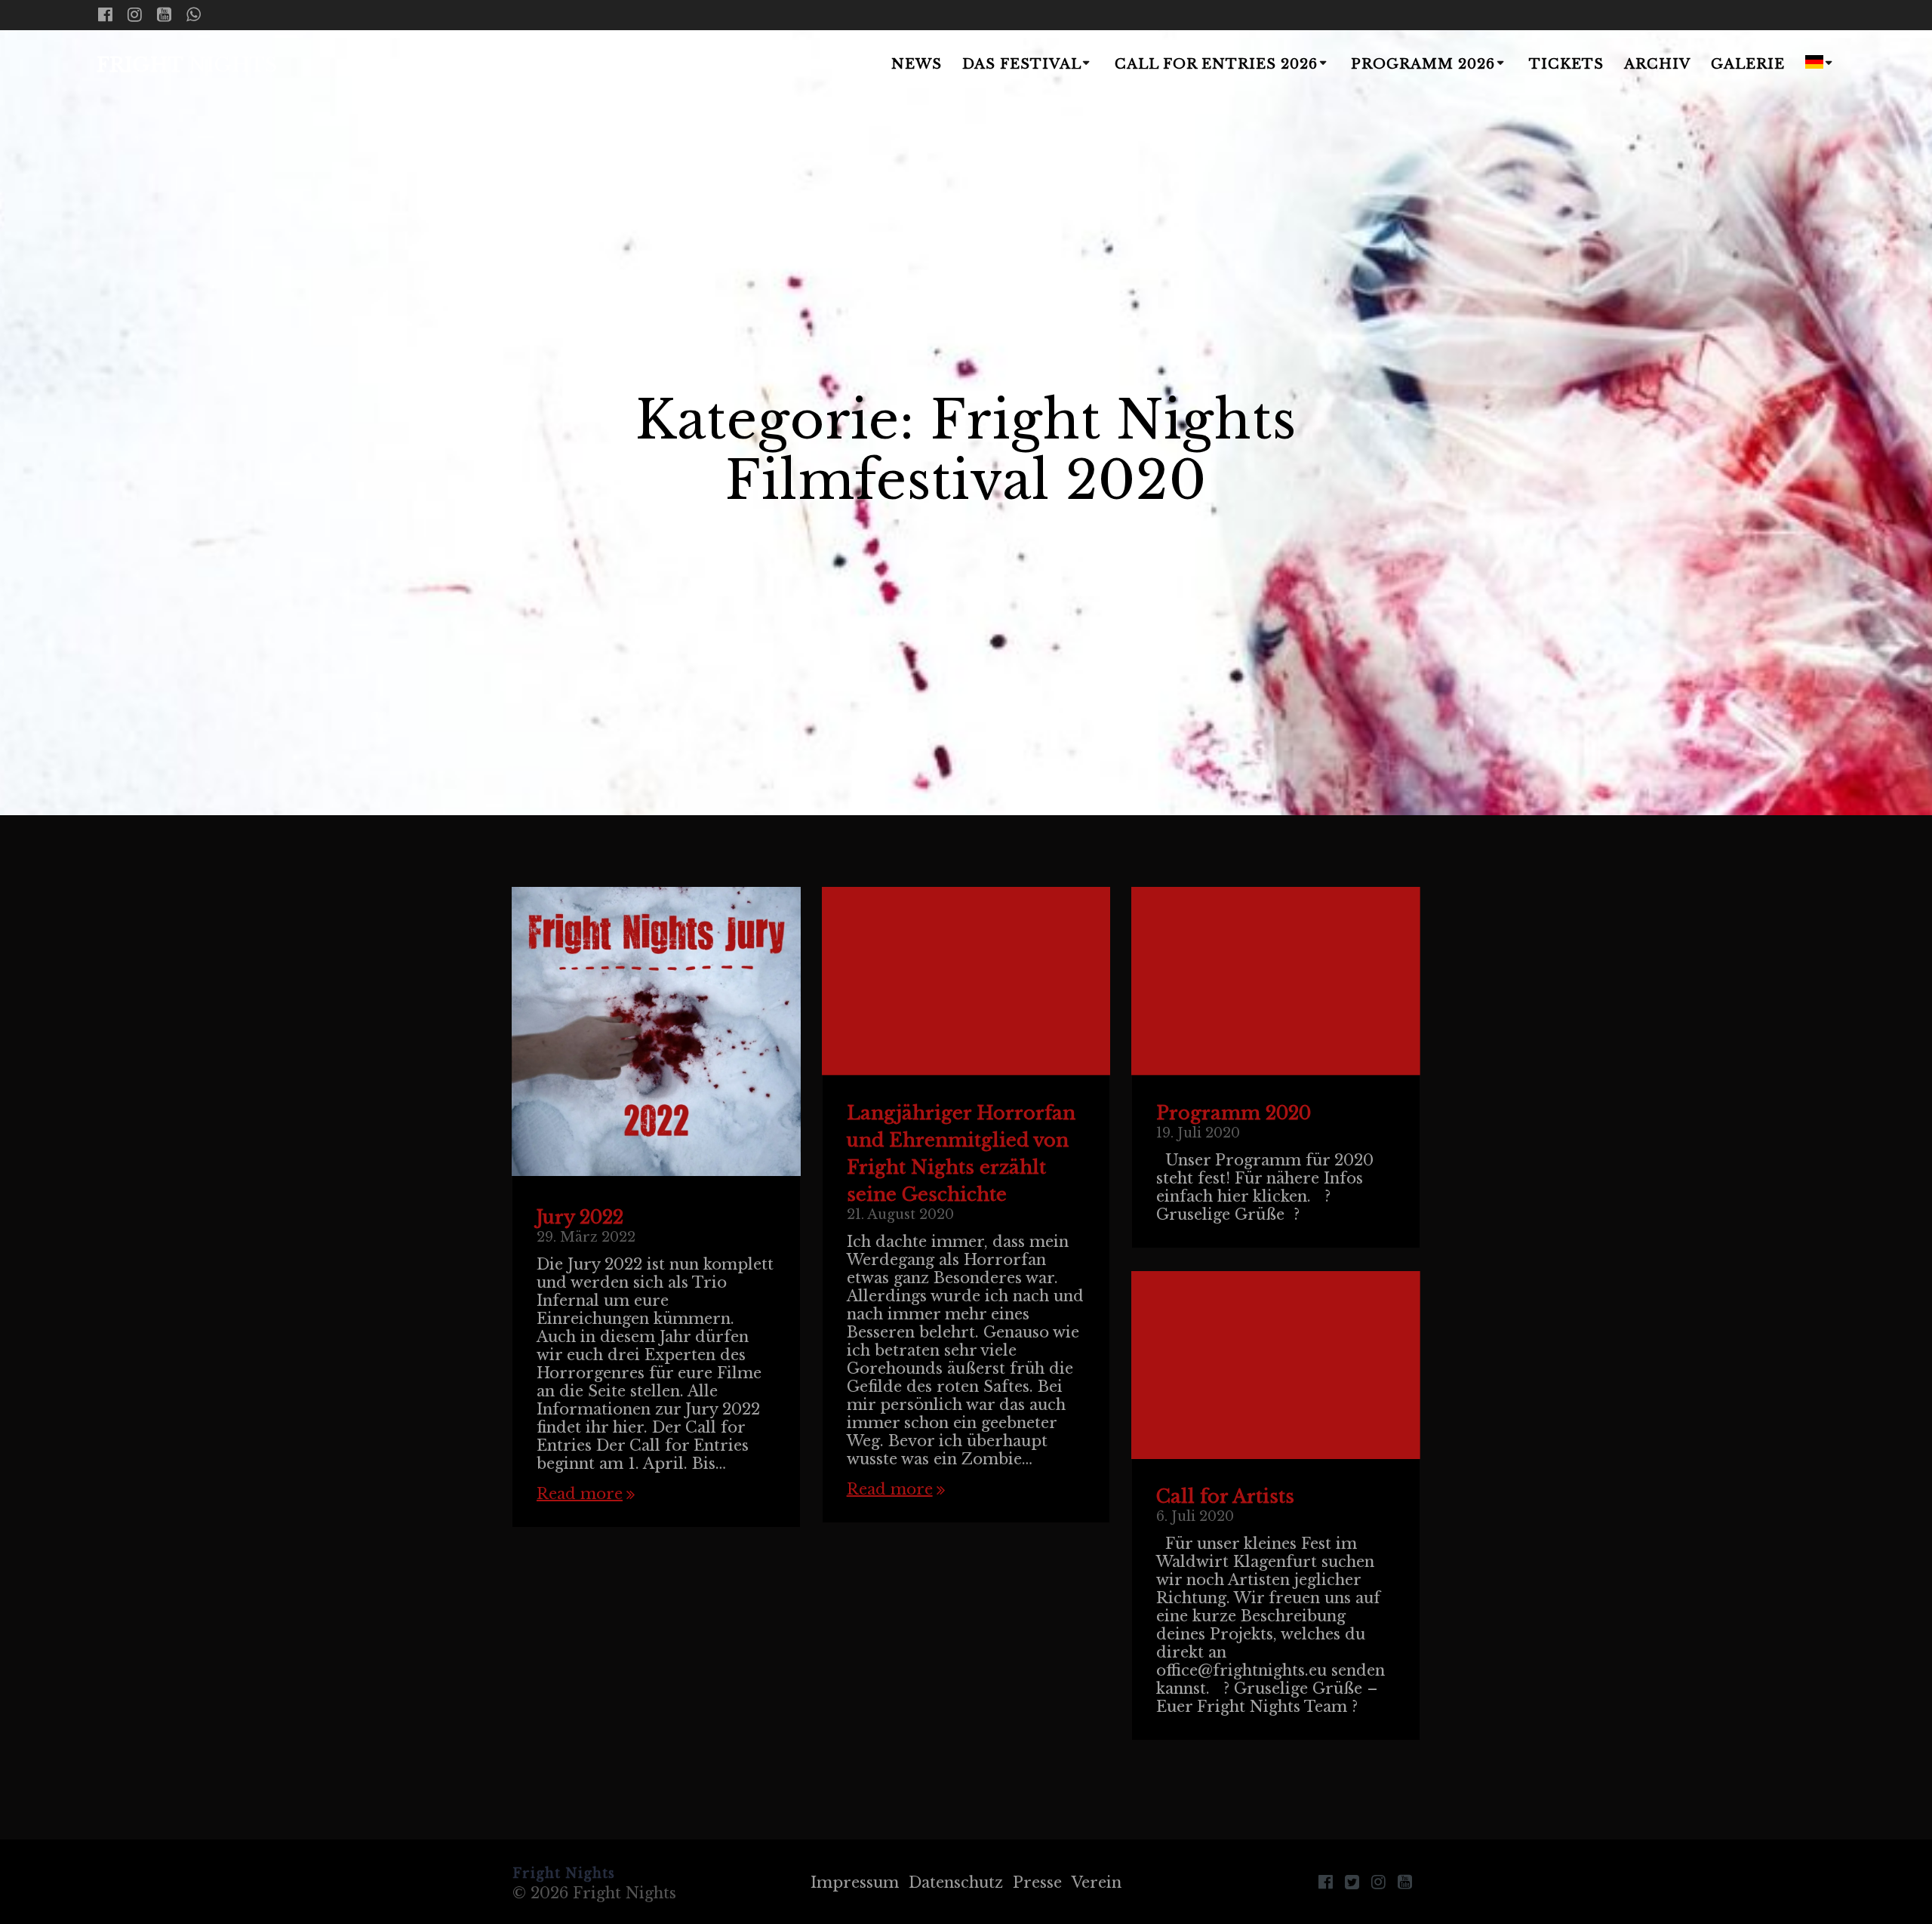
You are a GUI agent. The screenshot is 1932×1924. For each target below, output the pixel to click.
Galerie (1748, 64)
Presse (1037, 1882)
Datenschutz (956, 1882)
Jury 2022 (580, 1217)
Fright (187, 66)
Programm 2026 (1423, 64)
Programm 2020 (1234, 1113)
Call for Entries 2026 (1216, 64)
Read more (580, 1494)
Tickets (1566, 64)
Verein (1097, 1882)
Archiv (1657, 64)
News (917, 64)
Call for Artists (1225, 1496)
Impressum (855, 1882)
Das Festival (1022, 64)
